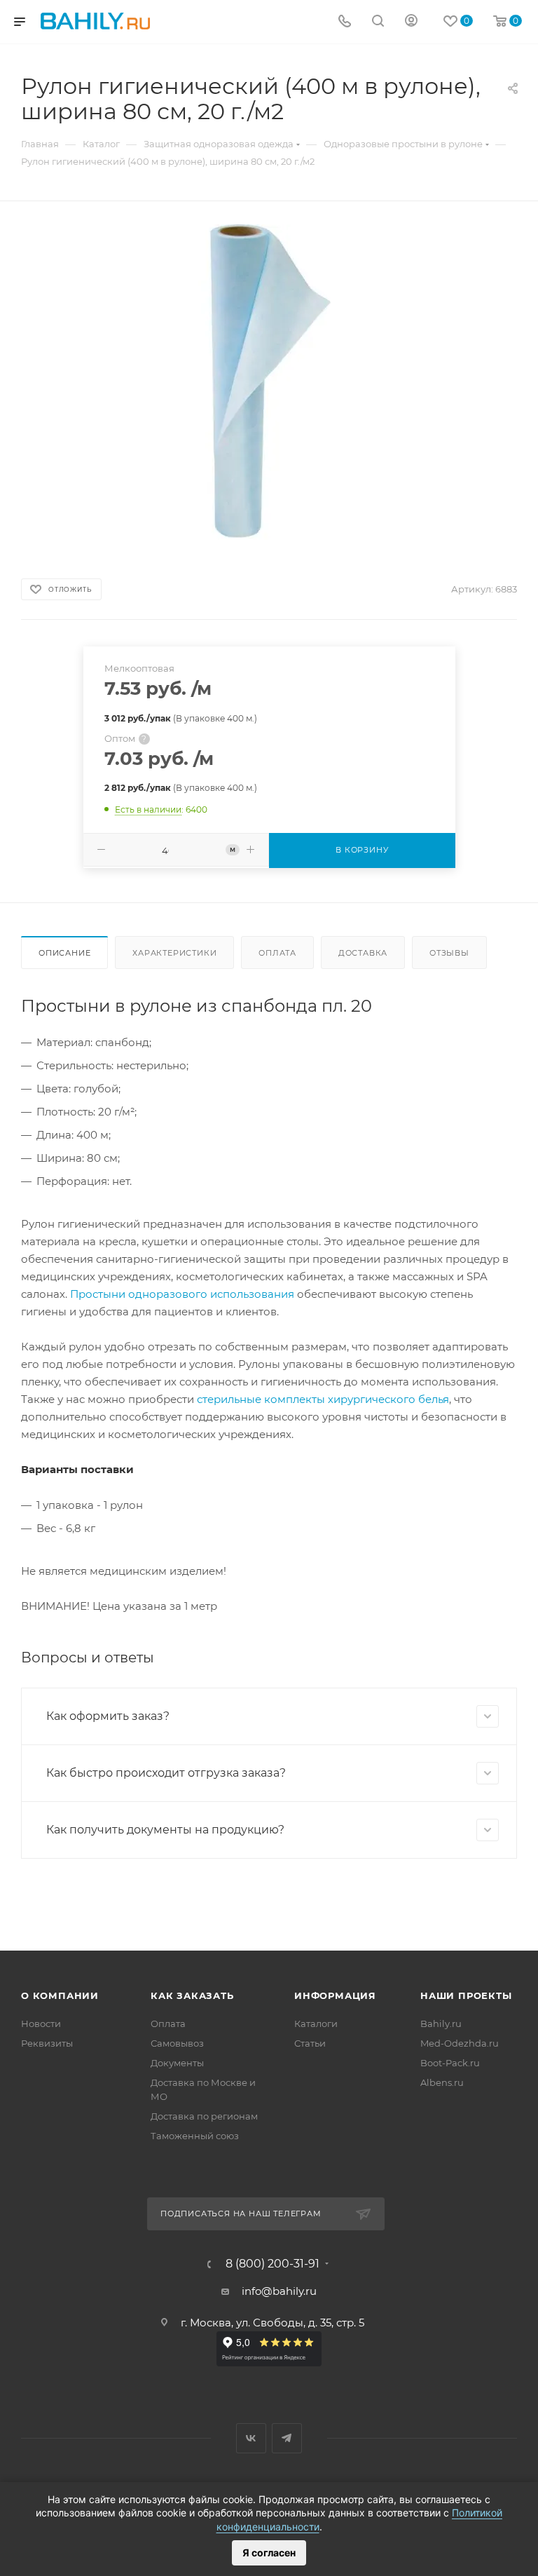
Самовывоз (177, 2043)
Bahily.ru (441, 2023)
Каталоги (316, 2023)
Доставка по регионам (204, 2116)
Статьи (310, 2043)
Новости (41, 2023)
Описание (64, 953)
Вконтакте (251, 2438)
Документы (177, 2063)
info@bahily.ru (279, 2291)
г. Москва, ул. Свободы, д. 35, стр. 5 (273, 2323)
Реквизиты (47, 2043)
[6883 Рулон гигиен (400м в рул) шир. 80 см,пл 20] (269, 382)
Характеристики (174, 953)
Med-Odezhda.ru (460, 2043)
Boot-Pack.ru (450, 2063)
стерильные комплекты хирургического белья (323, 1399)
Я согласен (269, 2553)
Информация (335, 1995)
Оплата (277, 953)
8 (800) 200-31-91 (273, 2264)
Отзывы (449, 953)
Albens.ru (442, 2082)
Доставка (363, 953)
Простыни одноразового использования (182, 1294)
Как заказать (192, 1995)
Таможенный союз (195, 2136)
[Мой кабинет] (411, 22)
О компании (60, 1995)
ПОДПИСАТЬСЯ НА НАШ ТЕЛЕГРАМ (241, 2214)
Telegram (287, 2438)
